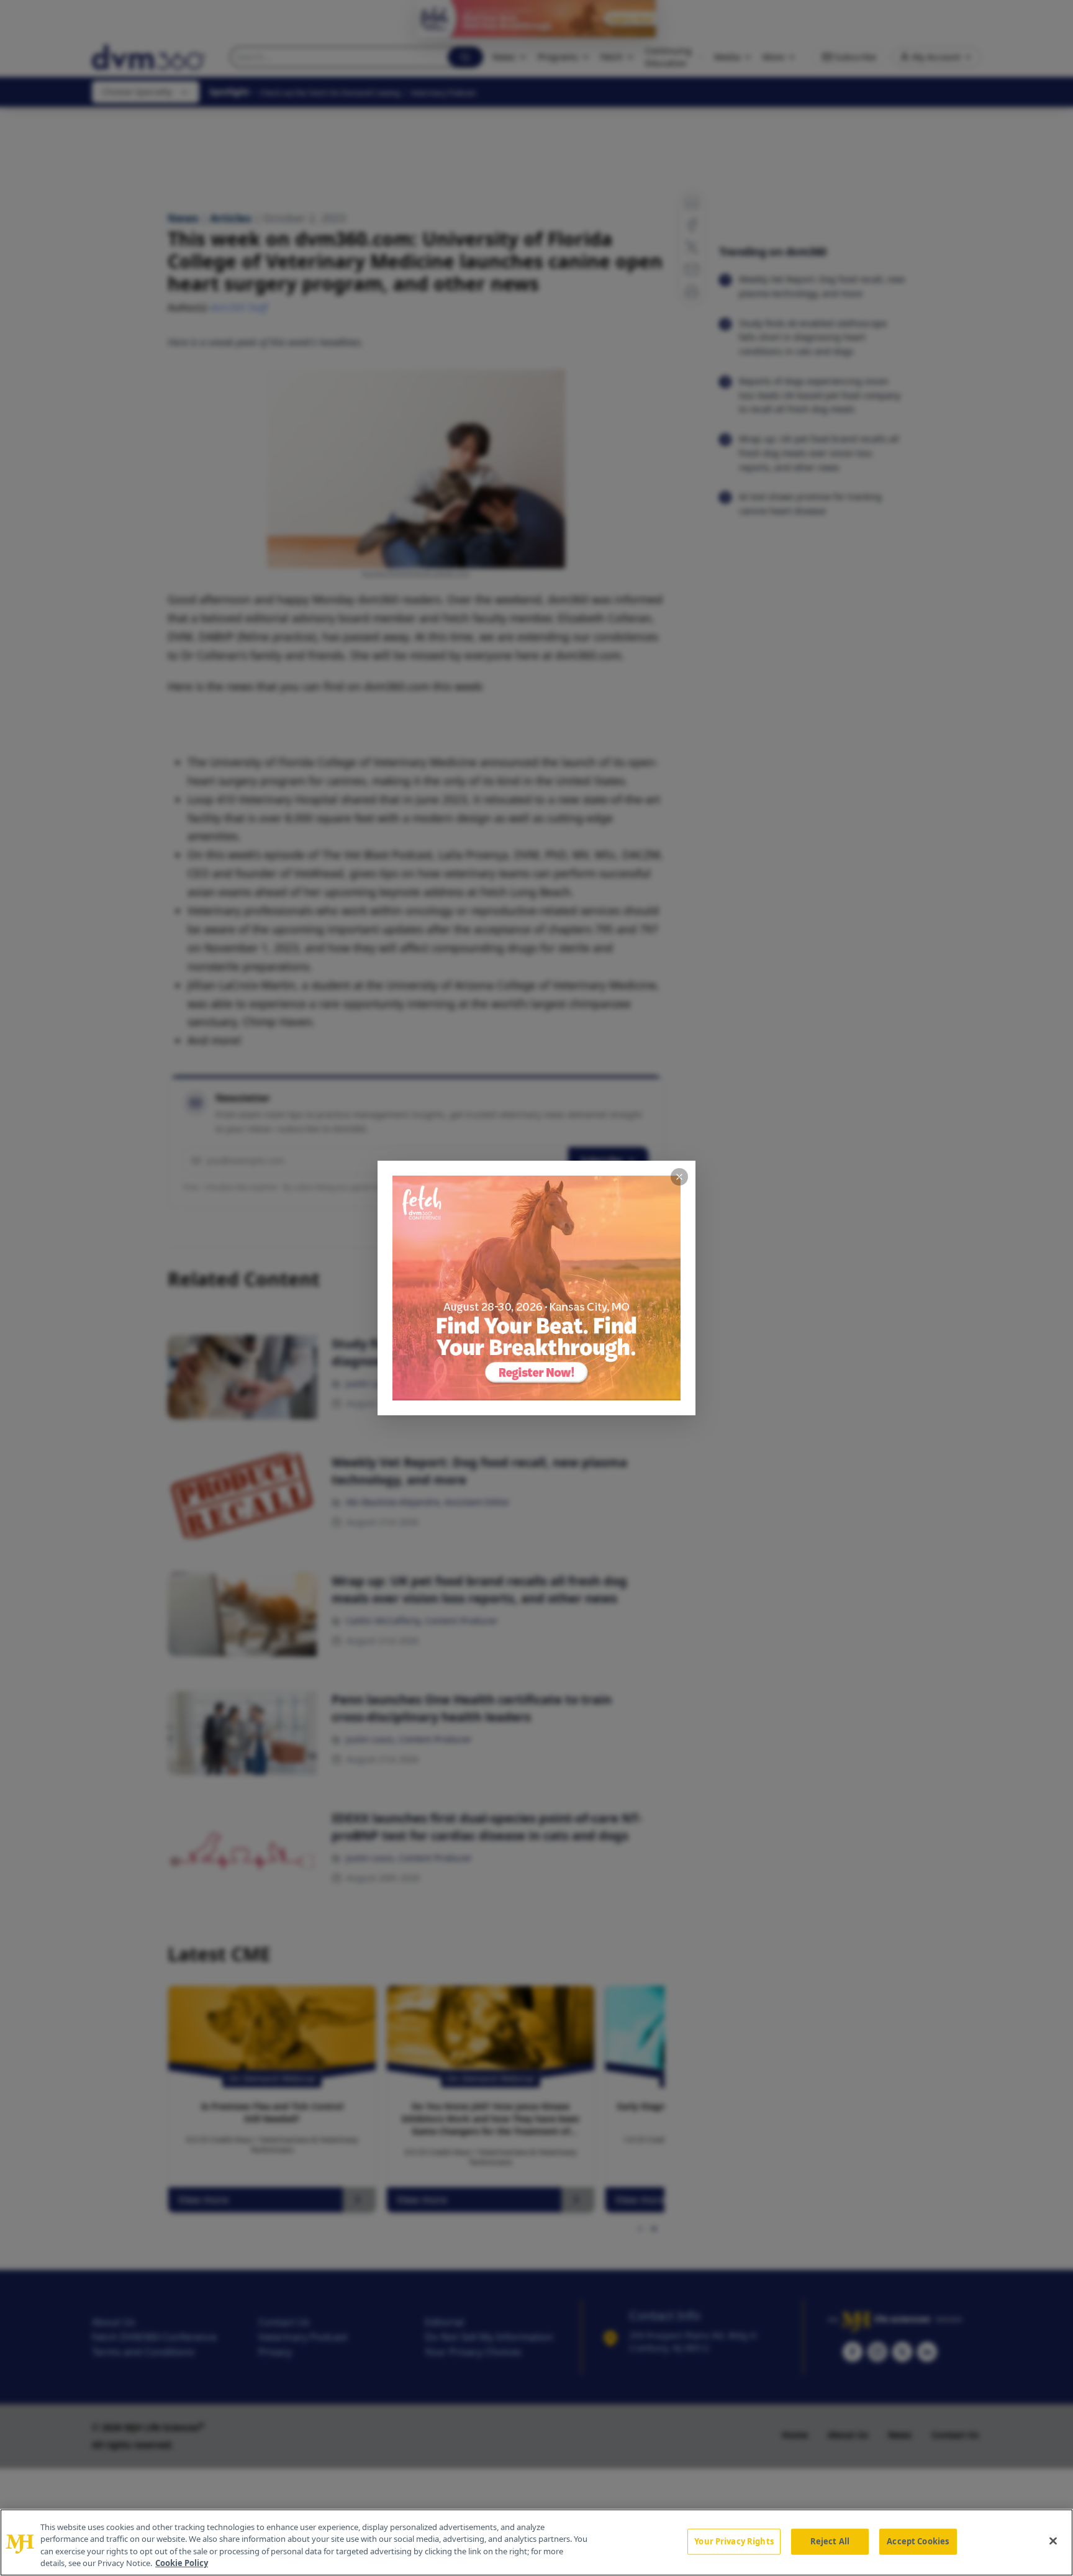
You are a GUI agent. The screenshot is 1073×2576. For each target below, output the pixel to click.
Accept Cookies (918, 2541)
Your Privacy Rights (734, 2541)
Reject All (830, 2541)
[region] (536, 2542)
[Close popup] (679, 1177)
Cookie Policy (182, 2563)
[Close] (1053, 2541)
